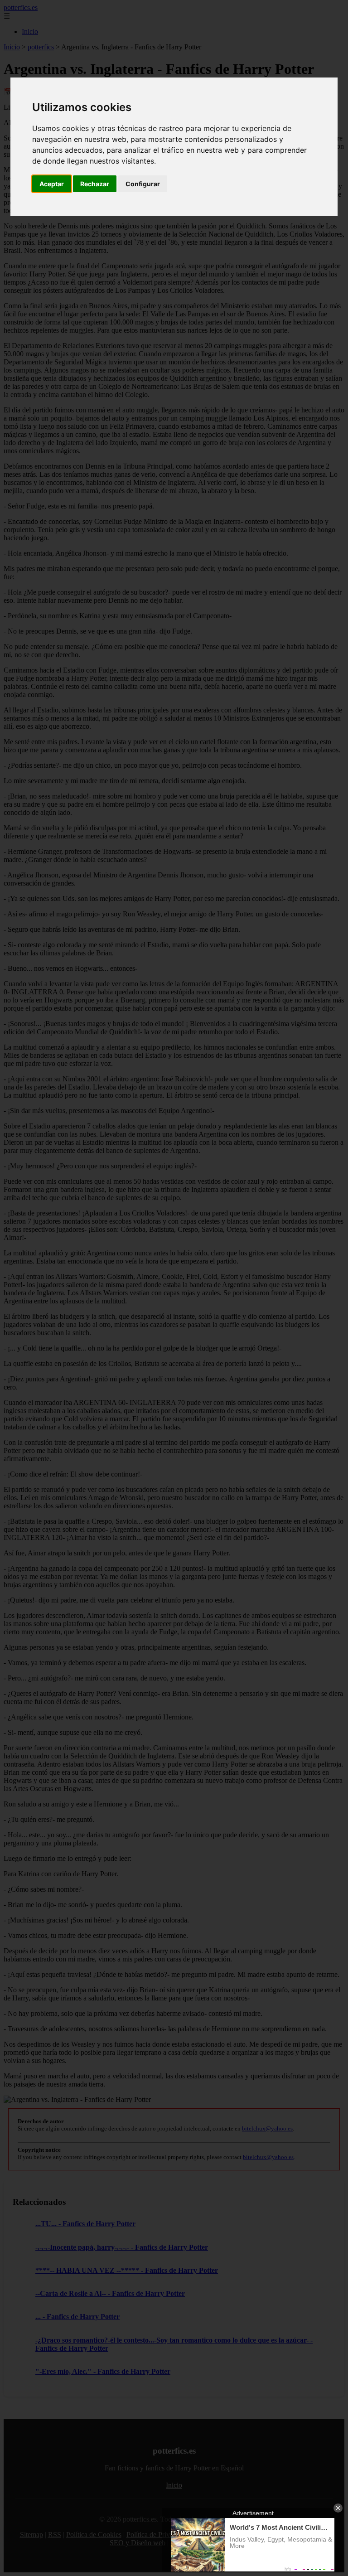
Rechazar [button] (95, 184)
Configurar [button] (143, 184)
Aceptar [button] (52, 184)
